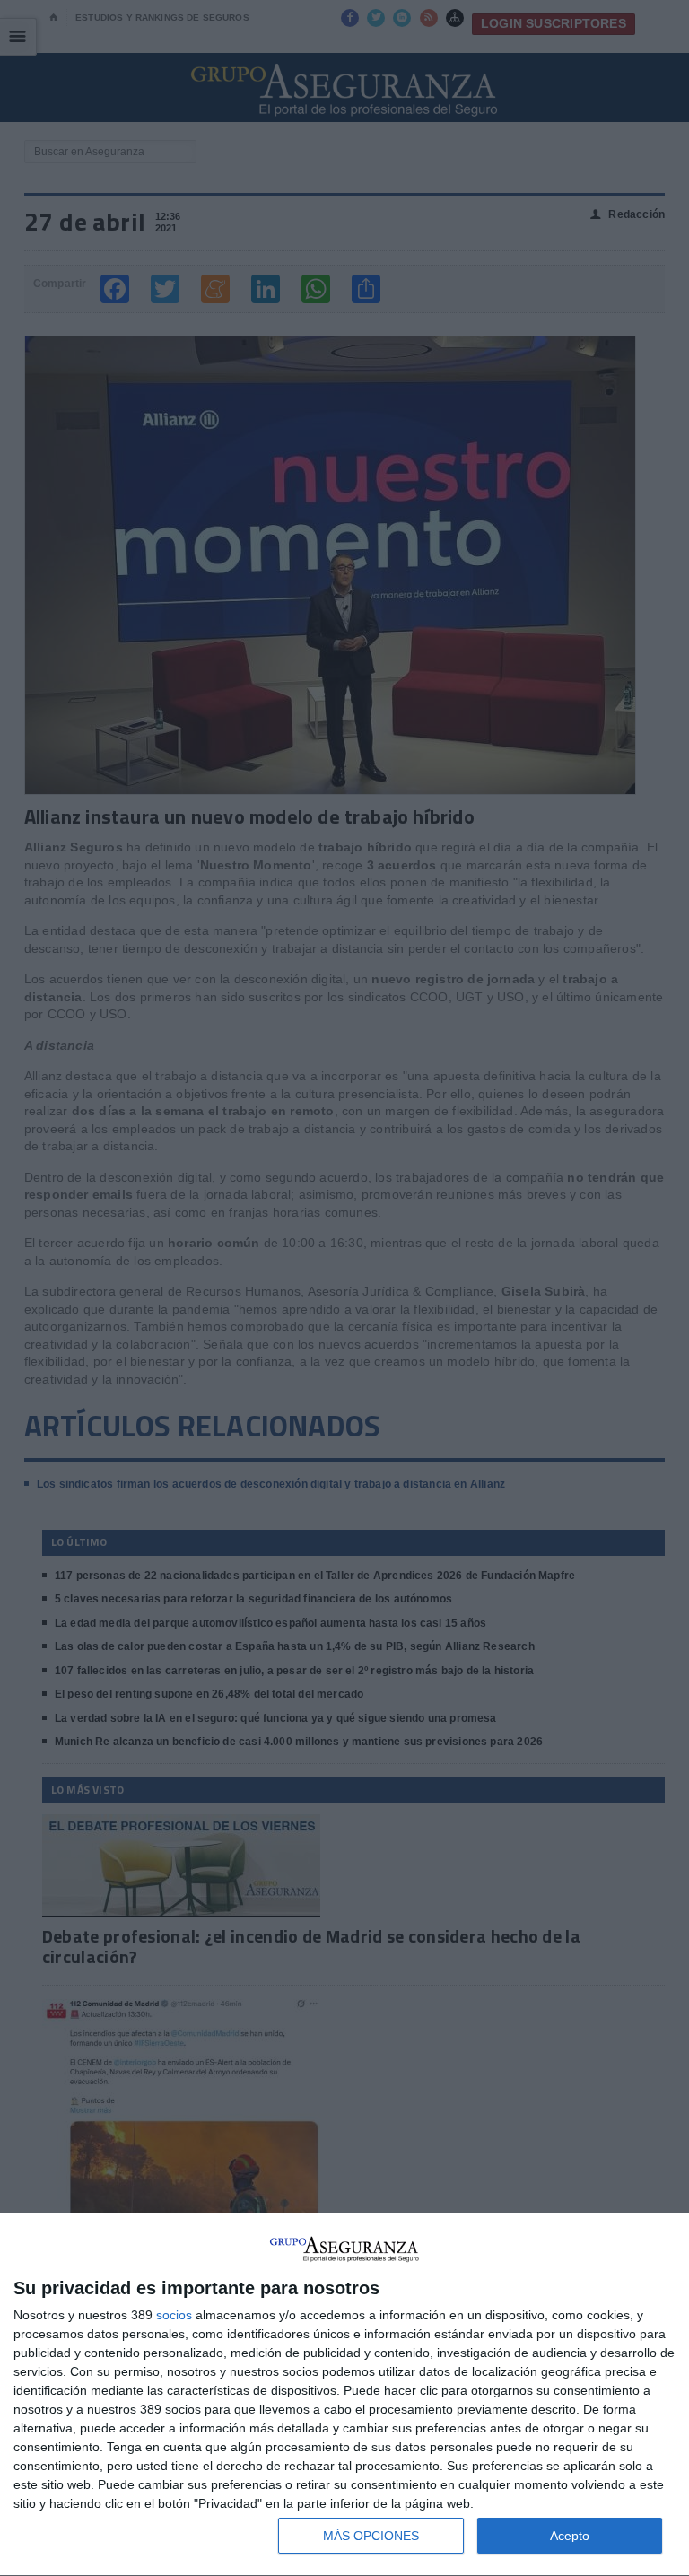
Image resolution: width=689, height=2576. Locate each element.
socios (174, 2315)
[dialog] (344, 2395)
